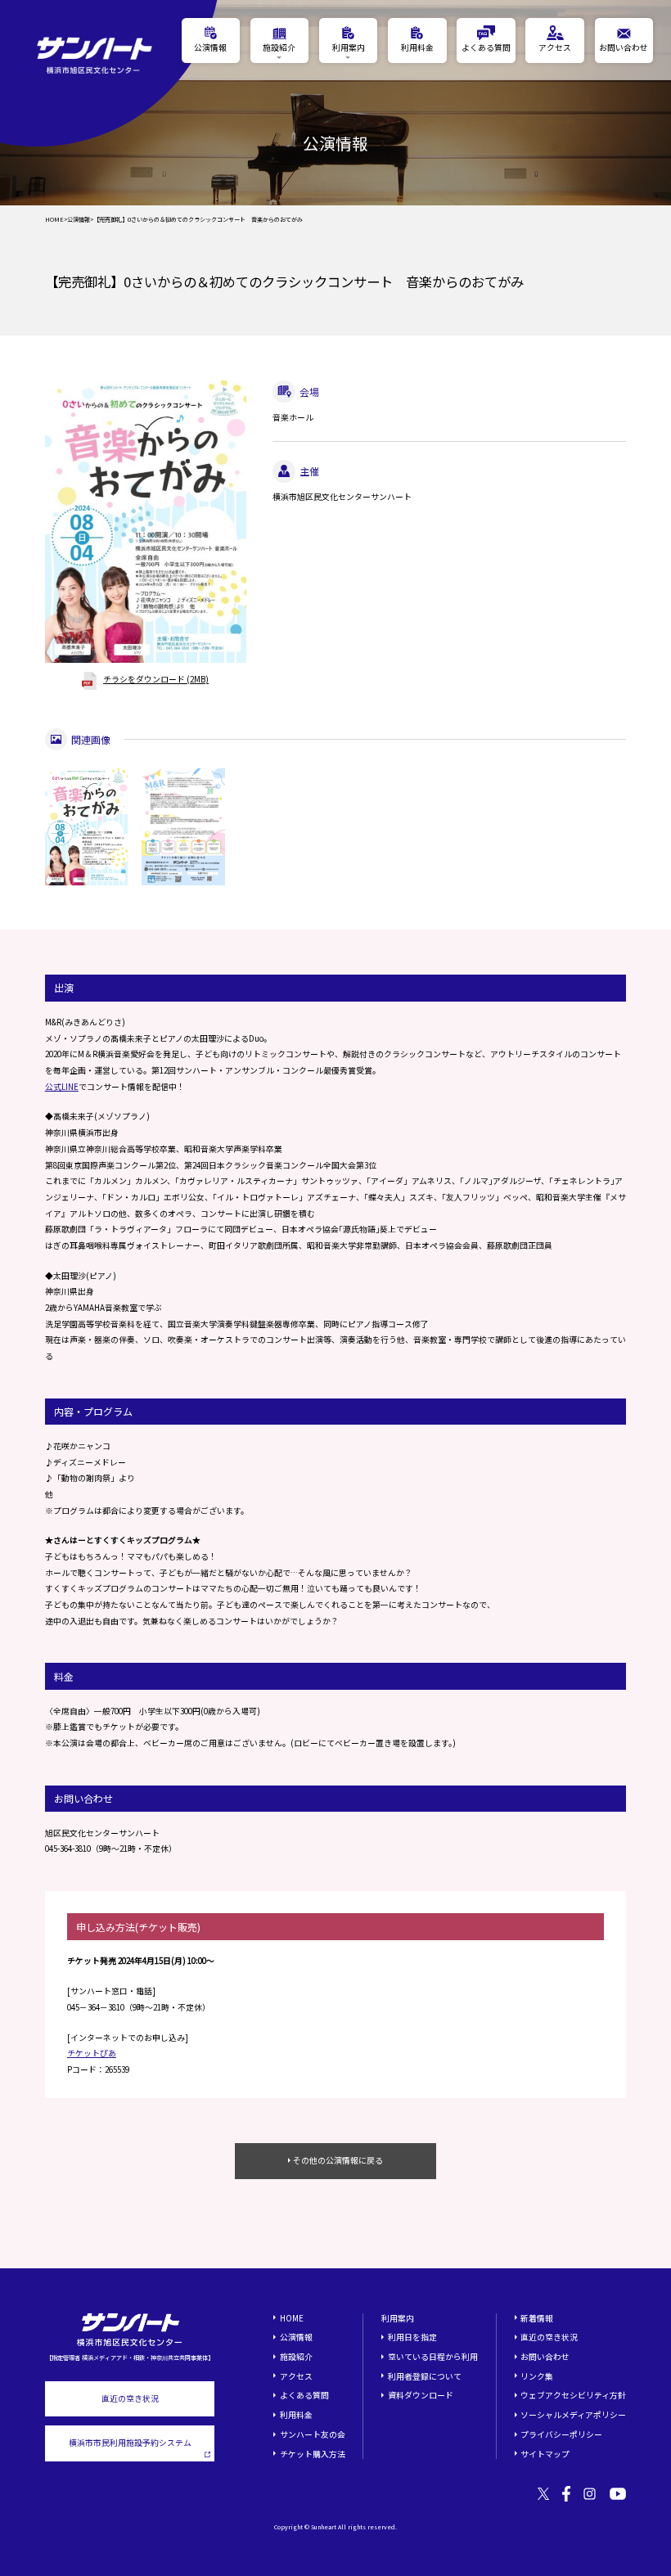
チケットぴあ (92, 2053)
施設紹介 (296, 2357)
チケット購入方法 (313, 2454)
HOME (54, 220)
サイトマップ (545, 2454)
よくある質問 (304, 2395)
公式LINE (62, 1087)
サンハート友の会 (313, 2434)
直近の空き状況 (130, 2398)
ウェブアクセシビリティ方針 (573, 2395)
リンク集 (537, 2376)
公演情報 (79, 220)
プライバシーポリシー (561, 2434)
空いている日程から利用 (433, 2357)
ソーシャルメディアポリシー (573, 2415)
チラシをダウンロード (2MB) (156, 679)
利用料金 (296, 2415)
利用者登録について (425, 2376)
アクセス (296, 2376)
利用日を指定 (412, 2337)
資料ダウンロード (421, 2395)
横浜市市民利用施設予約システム (130, 2443)
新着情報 (537, 2318)
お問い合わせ (545, 2357)
